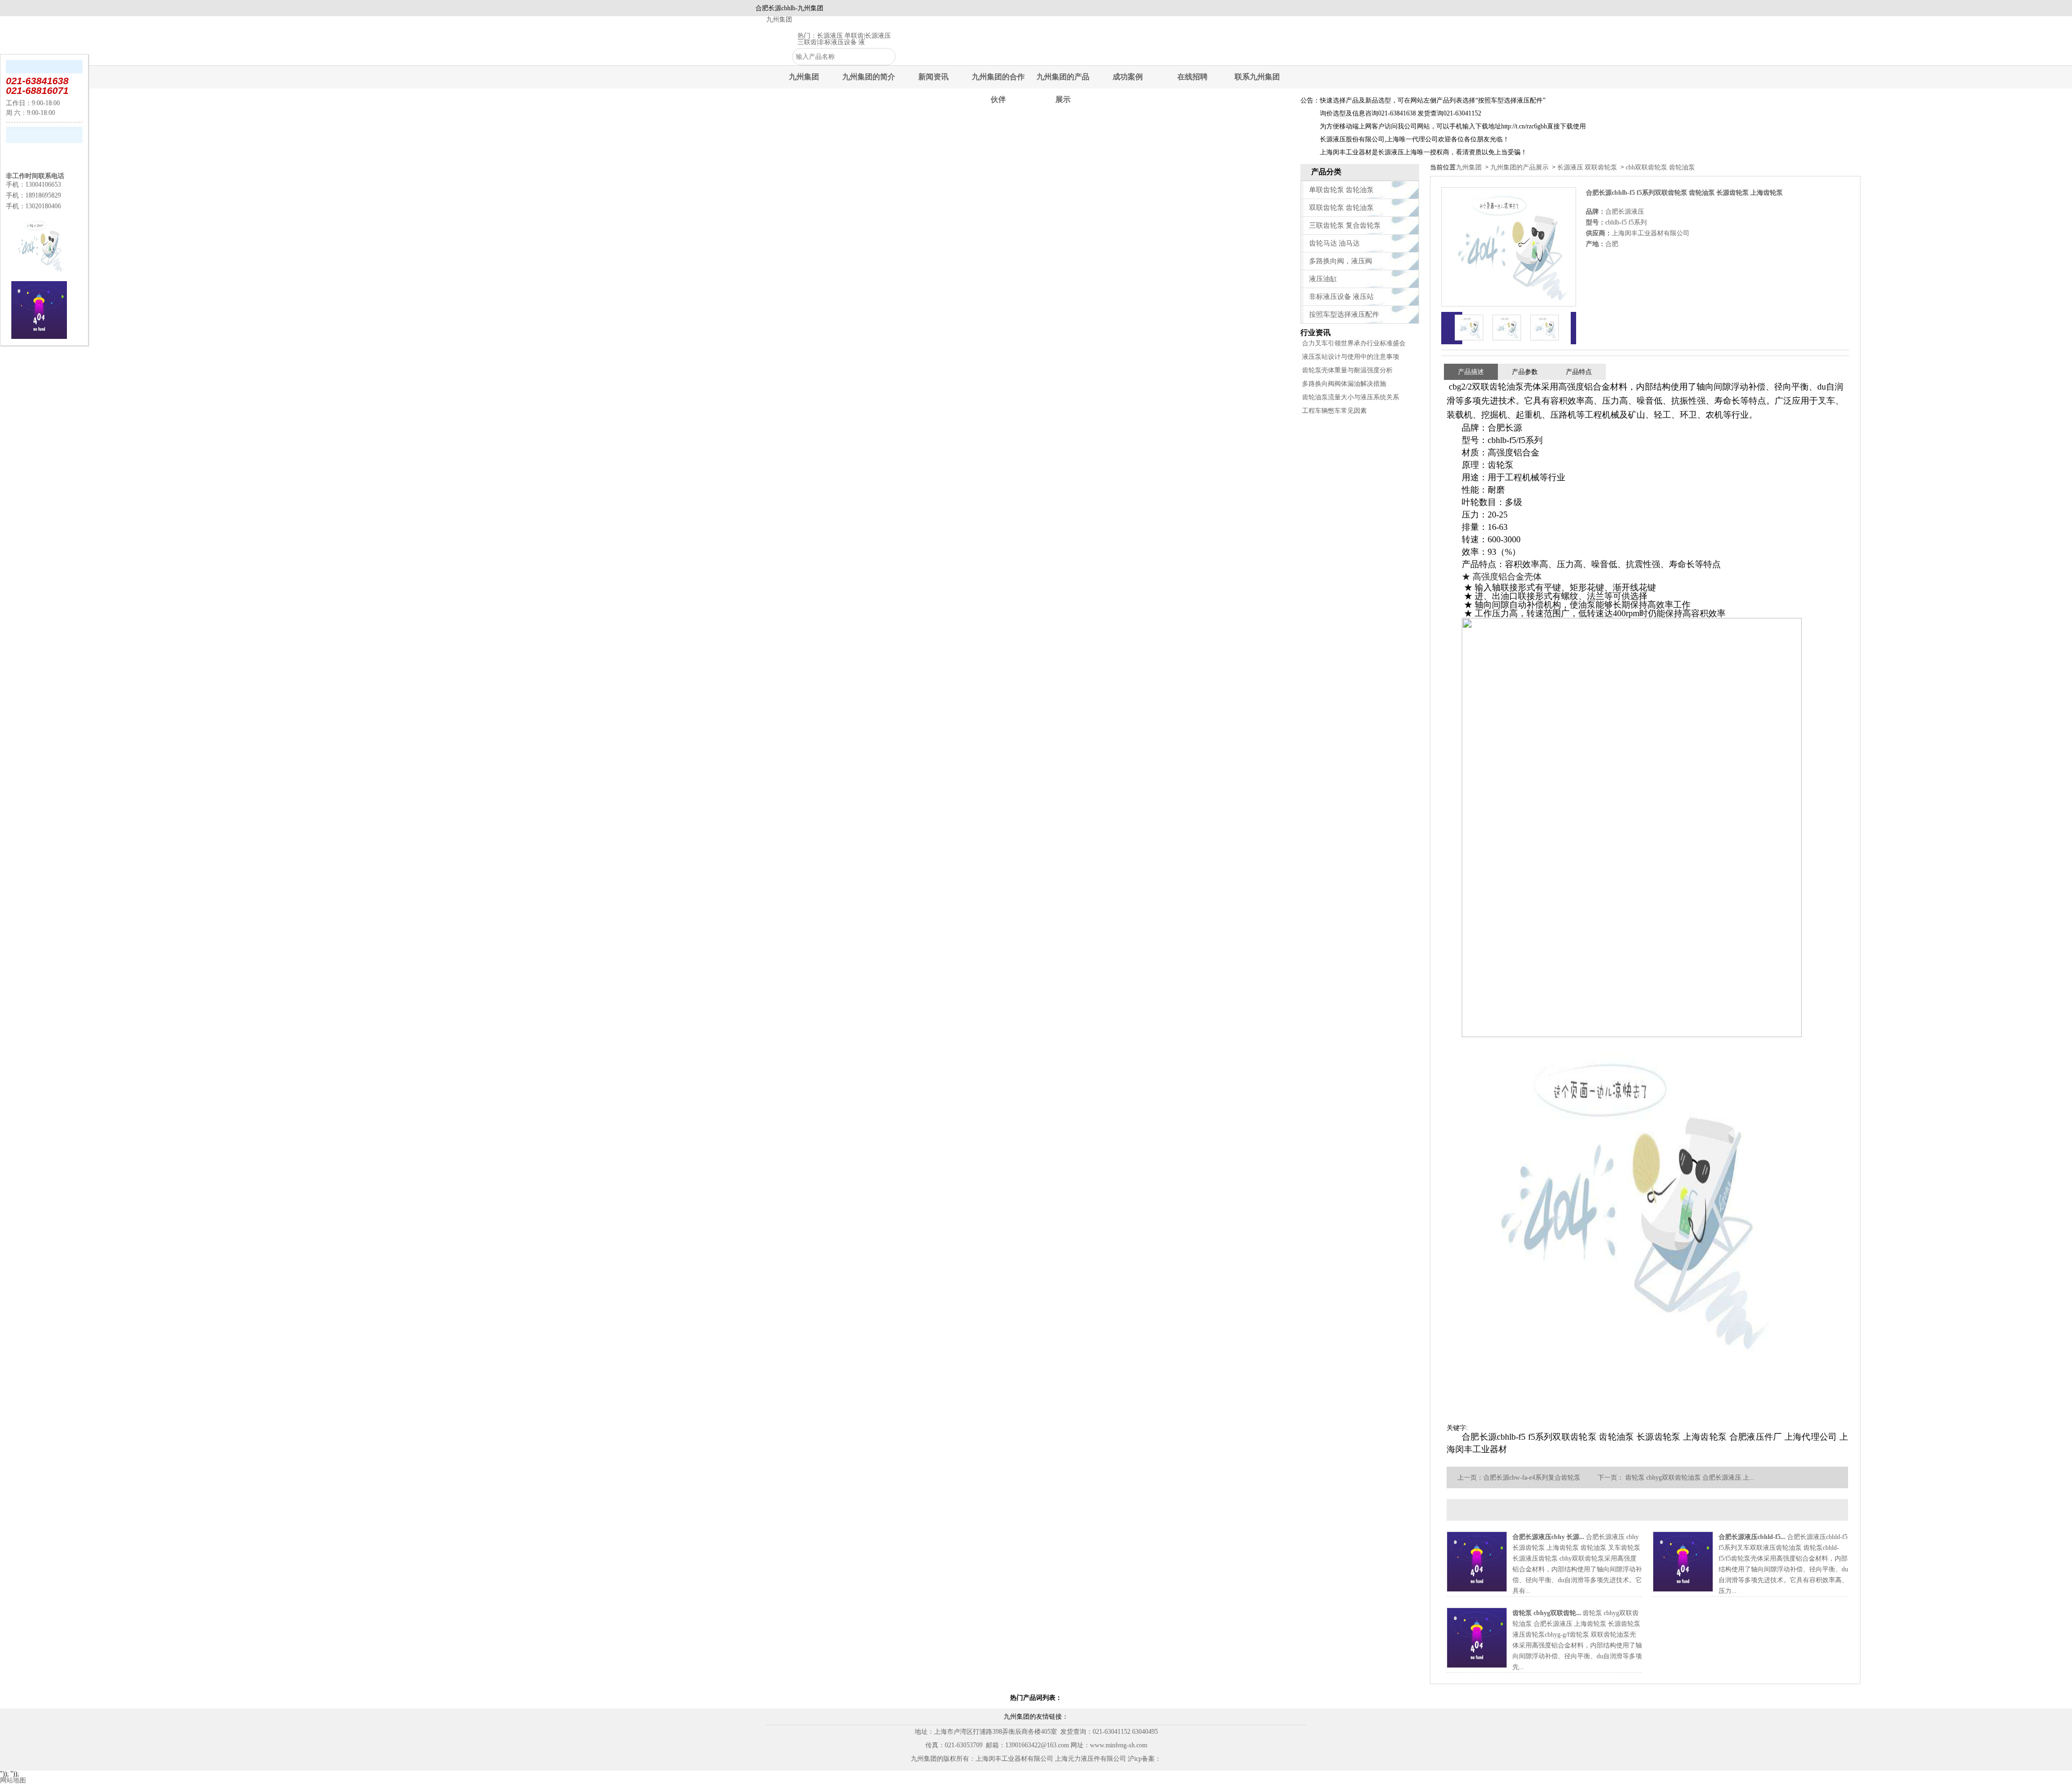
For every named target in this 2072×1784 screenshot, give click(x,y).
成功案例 (1128, 77)
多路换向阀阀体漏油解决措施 (1344, 384)
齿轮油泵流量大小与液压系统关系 (1351, 397)
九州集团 (779, 19)
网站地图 (13, 1780)
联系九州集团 (1257, 77)
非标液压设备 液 (841, 42)
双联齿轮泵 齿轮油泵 (1341, 207)
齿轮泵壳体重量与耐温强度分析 (1347, 370)
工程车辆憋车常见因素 (1334, 411)
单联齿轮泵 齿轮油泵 (1341, 190)
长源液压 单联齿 (840, 36)
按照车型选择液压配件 (1344, 314)
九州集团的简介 (869, 77)
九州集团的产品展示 (1519, 167)
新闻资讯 (933, 77)
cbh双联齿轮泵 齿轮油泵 (1659, 167)
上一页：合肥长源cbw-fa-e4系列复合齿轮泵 (1519, 1477)
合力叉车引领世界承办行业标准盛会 (1354, 343)
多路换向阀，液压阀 (1341, 261)
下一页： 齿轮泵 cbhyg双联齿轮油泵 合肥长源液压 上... (1676, 1477)
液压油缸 (1323, 279)
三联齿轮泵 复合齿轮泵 (1345, 225)
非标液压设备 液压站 (1341, 297)
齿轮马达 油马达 (1334, 243)
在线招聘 (1192, 77)
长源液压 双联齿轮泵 (1587, 167)
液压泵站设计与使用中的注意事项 (1351, 357)
